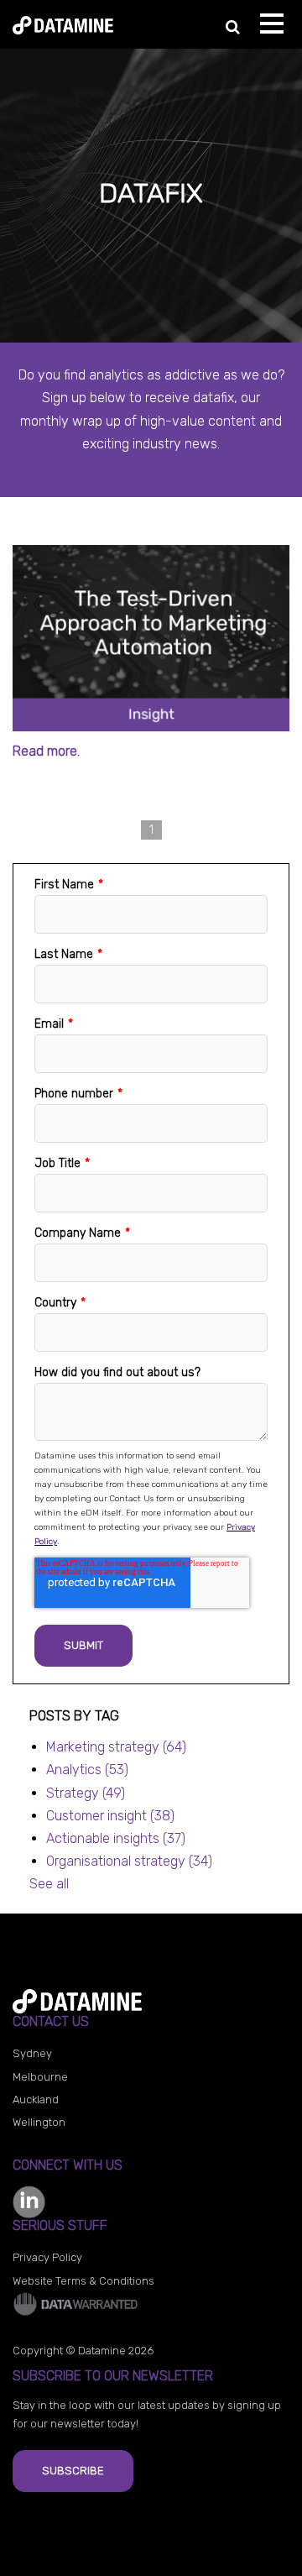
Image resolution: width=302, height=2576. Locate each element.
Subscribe (73, 2471)
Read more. (46, 751)
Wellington (39, 2122)
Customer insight (110, 1816)
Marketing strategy (116, 1747)
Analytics (87, 1770)
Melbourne (40, 2077)
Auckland (36, 2100)
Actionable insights (116, 1838)
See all (49, 1884)
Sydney (32, 2053)
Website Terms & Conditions (83, 2281)
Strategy (86, 1793)
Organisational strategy (129, 1861)
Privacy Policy (47, 2257)
